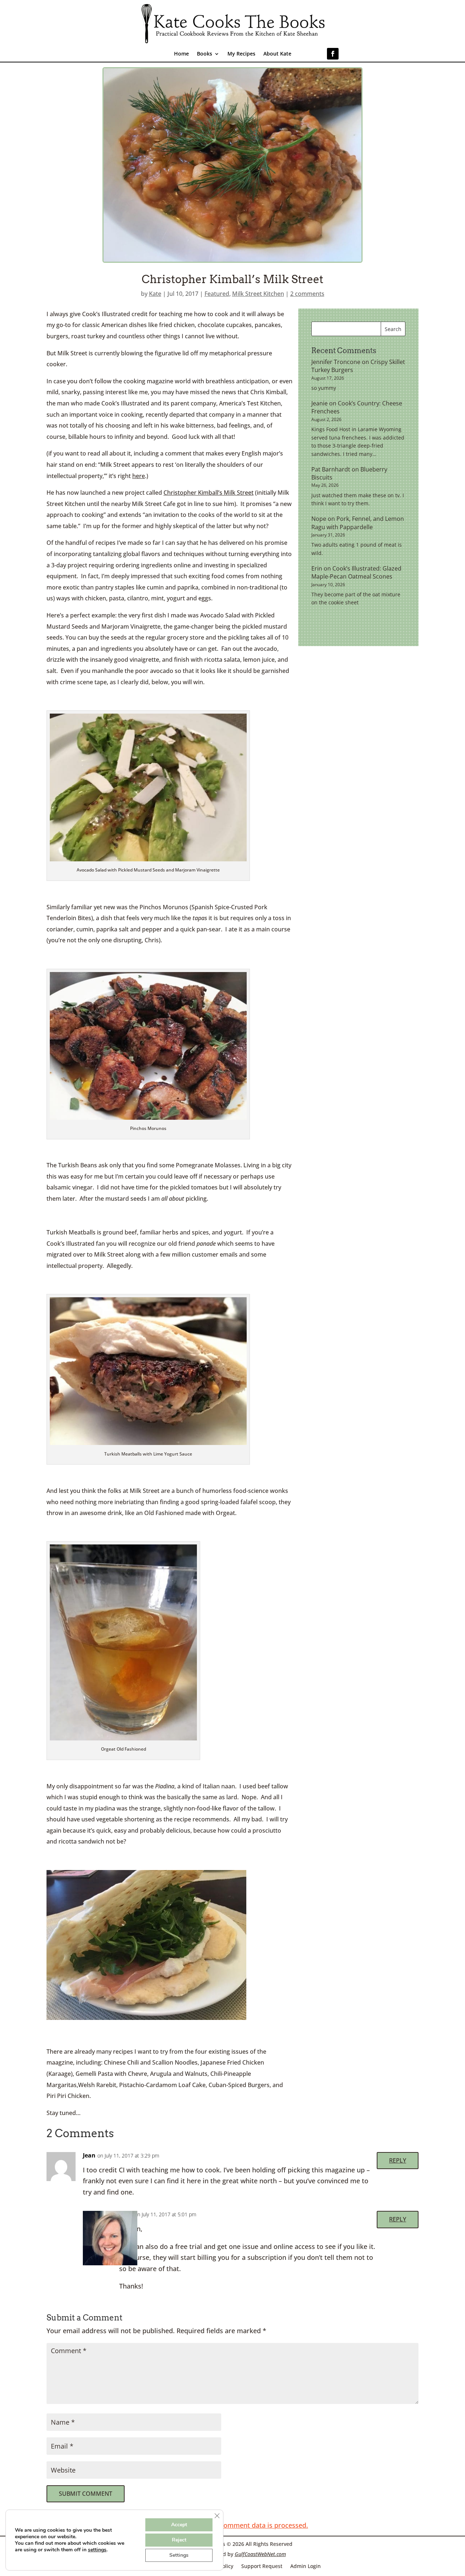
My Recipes (241, 54)
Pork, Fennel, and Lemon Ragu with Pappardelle (358, 523)
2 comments (307, 294)
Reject (179, 2540)
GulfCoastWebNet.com (260, 2554)
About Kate (277, 54)
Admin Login (306, 2566)
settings (97, 2550)
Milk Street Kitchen (258, 294)
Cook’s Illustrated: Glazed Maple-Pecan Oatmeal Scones (356, 572)
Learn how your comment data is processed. (239, 2525)
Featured (217, 294)
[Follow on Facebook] (333, 54)
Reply (398, 2160)
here (139, 476)
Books (205, 54)
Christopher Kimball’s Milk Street (209, 493)
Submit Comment (86, 2494)
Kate (155, 294)
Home (181, 54)
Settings (179, 2555)
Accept (179, 2525)
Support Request (262, 2566)
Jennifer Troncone (336, 362)
